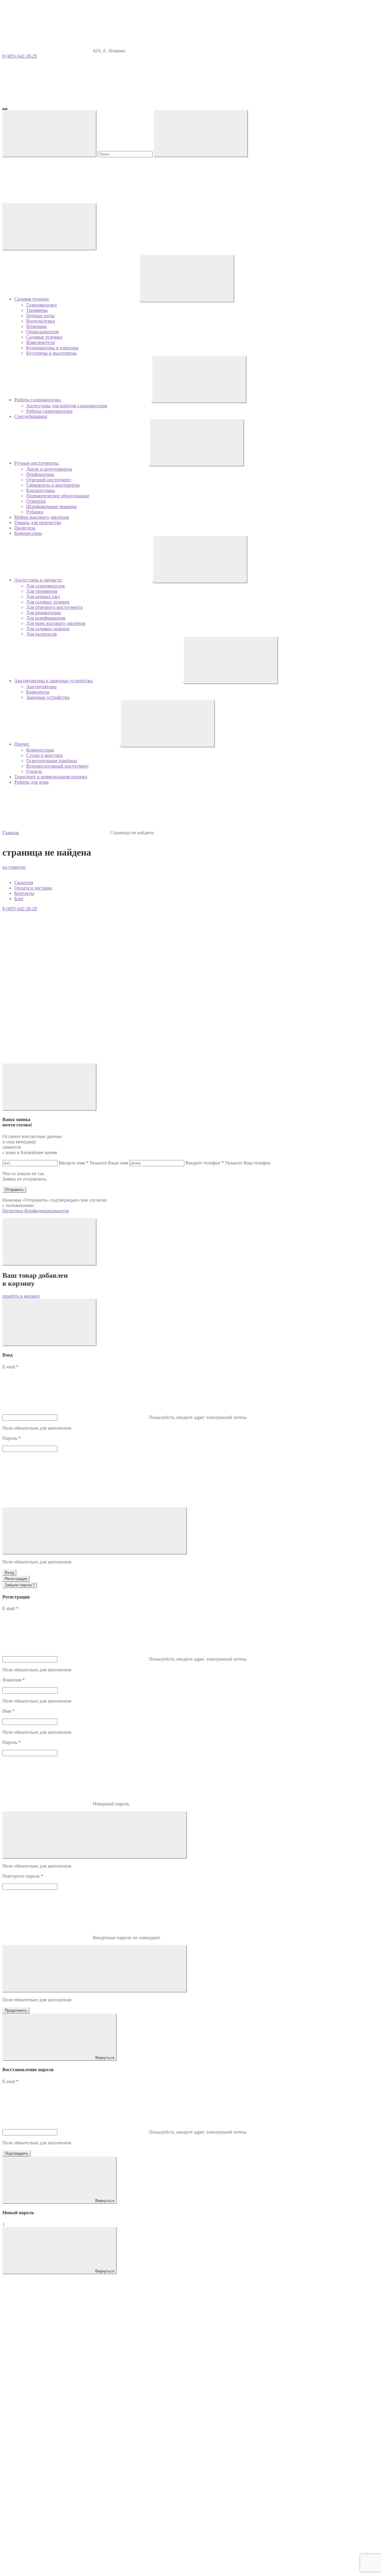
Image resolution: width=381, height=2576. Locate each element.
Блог (19, 899)
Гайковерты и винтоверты (53, 485)
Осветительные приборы (52, 761)
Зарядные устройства (48, 697)
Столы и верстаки (44, 755)
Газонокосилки (42, 305)
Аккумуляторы (41, 687)
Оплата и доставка (33, 888)
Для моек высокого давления (56, 623)
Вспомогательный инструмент (57, 766)
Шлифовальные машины (51, 506)
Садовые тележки (44, 337)
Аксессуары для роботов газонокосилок (67, 406)
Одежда (34, 771)
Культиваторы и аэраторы (52, 348)
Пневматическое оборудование (58, 496)
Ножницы (36, 326)
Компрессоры (40, 750)
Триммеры (37, 310)
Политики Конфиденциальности (36, 1211)
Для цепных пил (43, 597)
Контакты (24, 893)
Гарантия (24, 882)
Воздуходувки (41, 321)
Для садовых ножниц (48, 629)
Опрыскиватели (43, 332)
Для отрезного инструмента (54, 607)
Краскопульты (40, 490)
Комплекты (38, 692)
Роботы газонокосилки (49, 411)
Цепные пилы (40, 316)
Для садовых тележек (48, 602)
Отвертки (36, 501)
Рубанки (35, 512)
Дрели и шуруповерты (49, 469)
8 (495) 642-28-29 (20, 56)
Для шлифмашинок (46, 618)
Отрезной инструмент (49, 480)
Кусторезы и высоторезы (51, 353)
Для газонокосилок (46, 586)
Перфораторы (40, 474)
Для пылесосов (42, 634)
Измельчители (41, 342)
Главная (11, 833)
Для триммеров (42, 591)
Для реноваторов (43, 613)
